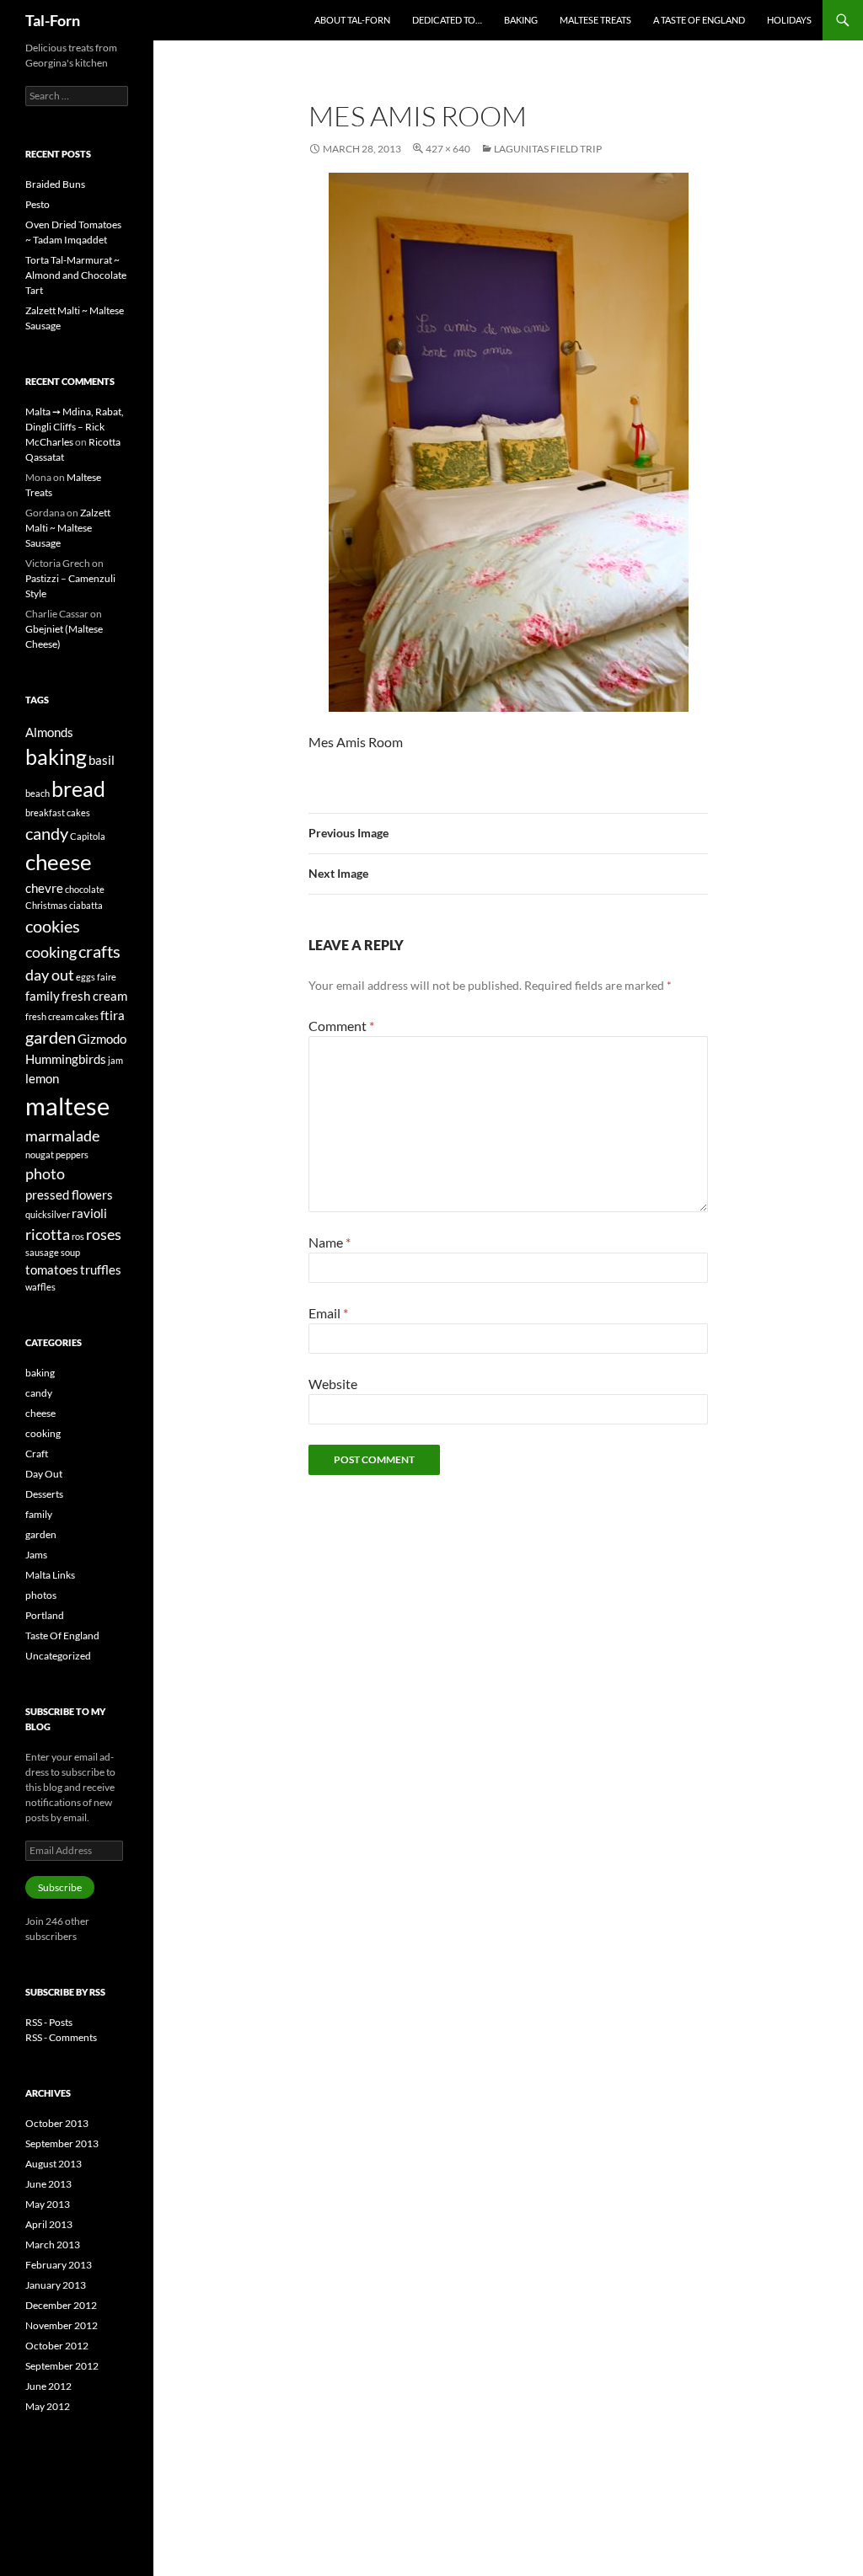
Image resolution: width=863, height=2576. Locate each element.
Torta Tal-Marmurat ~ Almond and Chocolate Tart (76, 275)
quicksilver (48, 1214)
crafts (99, 951)
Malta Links (50, 1575)
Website (333, 1384)
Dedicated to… (447, 20)
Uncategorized (58, 1656)
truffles (101, 1269)
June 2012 (48, 2386)
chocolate (85, 889)
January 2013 (56, 2285)
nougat (40, 1154)
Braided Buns (55, 184)
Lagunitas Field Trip (548, 149)
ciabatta (86, 905)
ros (78, 1236)
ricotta (48, 1234)
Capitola (88, 836)
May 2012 (48, 2406)
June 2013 (48, 2184)
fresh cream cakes (62, 1016)
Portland (45, 1615)
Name (330, 1242)
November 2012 (62, 2325)
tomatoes (52, 1269)
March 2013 (53, 2245)
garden (51, 1037)
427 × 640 (448, 149)
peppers (72, 1154)
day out (50, 975)
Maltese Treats (595, 20)
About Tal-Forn (352, 20)
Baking (521, 20)
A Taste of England (699, 20)
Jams (36, 1555)
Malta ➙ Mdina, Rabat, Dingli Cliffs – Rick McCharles (75, 427)
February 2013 (59, 2265)
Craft (37, 1454)
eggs (86, 977)
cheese (59, 862)
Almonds (49, 732)
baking (56, 756)
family (43, 996)
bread (78, 788)
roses (104, 1234)
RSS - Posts (49, 2022)
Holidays (789, 20)
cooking (51, 952)
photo (45, 1173)
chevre (44, 888)
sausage (42, 1252)
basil (102, 760)
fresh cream (94, 996)
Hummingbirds (66, 1059)
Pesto (38, 204)
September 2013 (62, 2143)
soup (70, 1252)
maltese (67, 1106)
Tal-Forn (53, 20)
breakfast (45, 812)
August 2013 (54, 2164)
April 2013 (49, 2224)
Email (328, 1313)
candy (47, 833)
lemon (42, 1078)
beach (38, 793)
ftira (113, 1015)
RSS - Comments (61, 2037)
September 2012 (62, 2366)
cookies (53, 926)
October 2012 (57, 2346)
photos (41, 1595)
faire (107, 977)
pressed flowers (69, 1194)
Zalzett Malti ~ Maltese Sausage (68, 528)
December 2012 (61, 2305)
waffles (40, 1287)
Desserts (44, 1494)
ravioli (89, 1213)
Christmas (46, 905)
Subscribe (60, 1887)
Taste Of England (62, 1635)
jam (115, 1060)
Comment (341, 1026)
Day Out (44, 1474)
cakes (78, 812)
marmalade (62, 1136)
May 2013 (48, 2204)
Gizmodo (102, 1039)
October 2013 (57, 2123)
